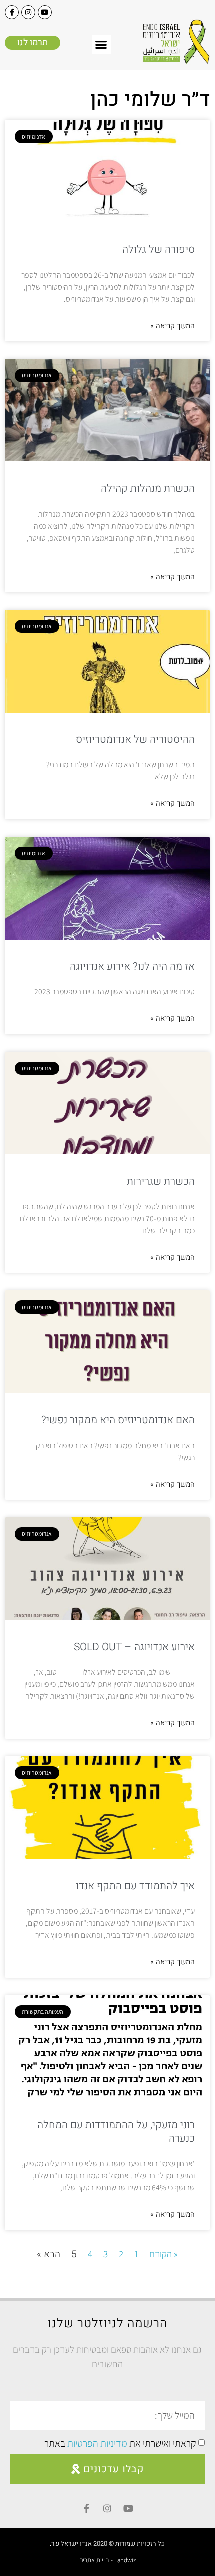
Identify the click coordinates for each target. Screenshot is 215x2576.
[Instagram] (28, 12)
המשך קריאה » (173, 326)
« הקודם (164, 2254)
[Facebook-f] (12, 12)
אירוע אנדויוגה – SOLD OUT (134, 1647)
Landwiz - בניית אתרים (108, 2560)
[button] (101, 45)
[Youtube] (45, 12)
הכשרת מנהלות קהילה (148, 488)
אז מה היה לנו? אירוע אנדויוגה (132, 966)
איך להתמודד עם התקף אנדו (135, 1886)
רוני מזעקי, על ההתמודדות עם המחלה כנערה (116, 2132)
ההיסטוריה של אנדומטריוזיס (135, 739)
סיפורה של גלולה (159, 249)
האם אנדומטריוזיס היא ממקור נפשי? (118, 1420)
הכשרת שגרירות (161, 1181)
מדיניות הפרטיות (97, 2443)
